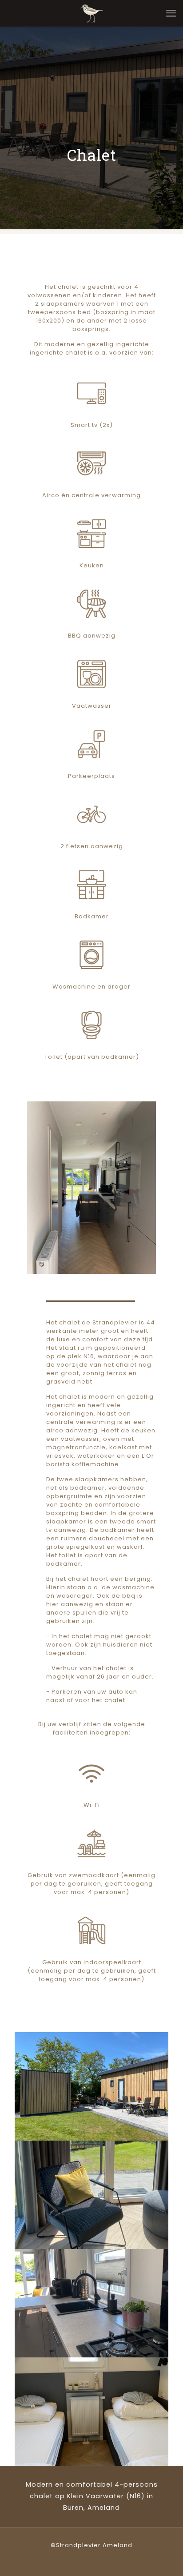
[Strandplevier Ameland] (91, 13)
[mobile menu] (171, 13)
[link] (92, 1188)
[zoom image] (91, 1188)
